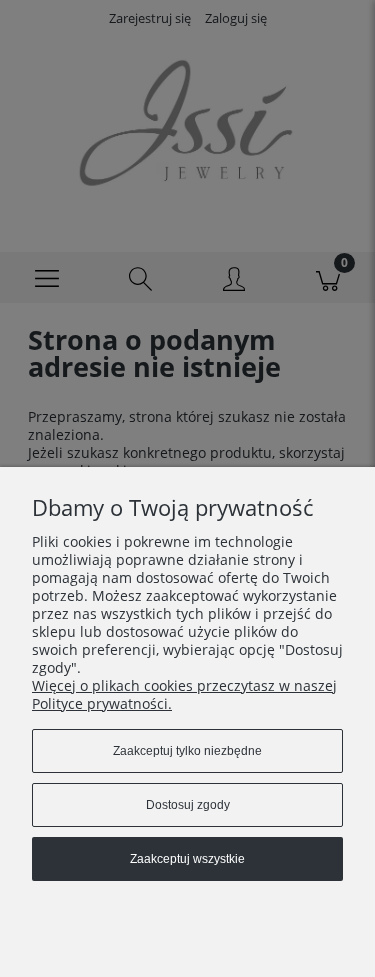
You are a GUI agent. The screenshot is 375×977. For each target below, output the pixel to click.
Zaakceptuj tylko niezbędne (187, 751)
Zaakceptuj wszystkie (187, 859)
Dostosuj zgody (188, 805)
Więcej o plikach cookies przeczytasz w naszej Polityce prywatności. (184, 694)
